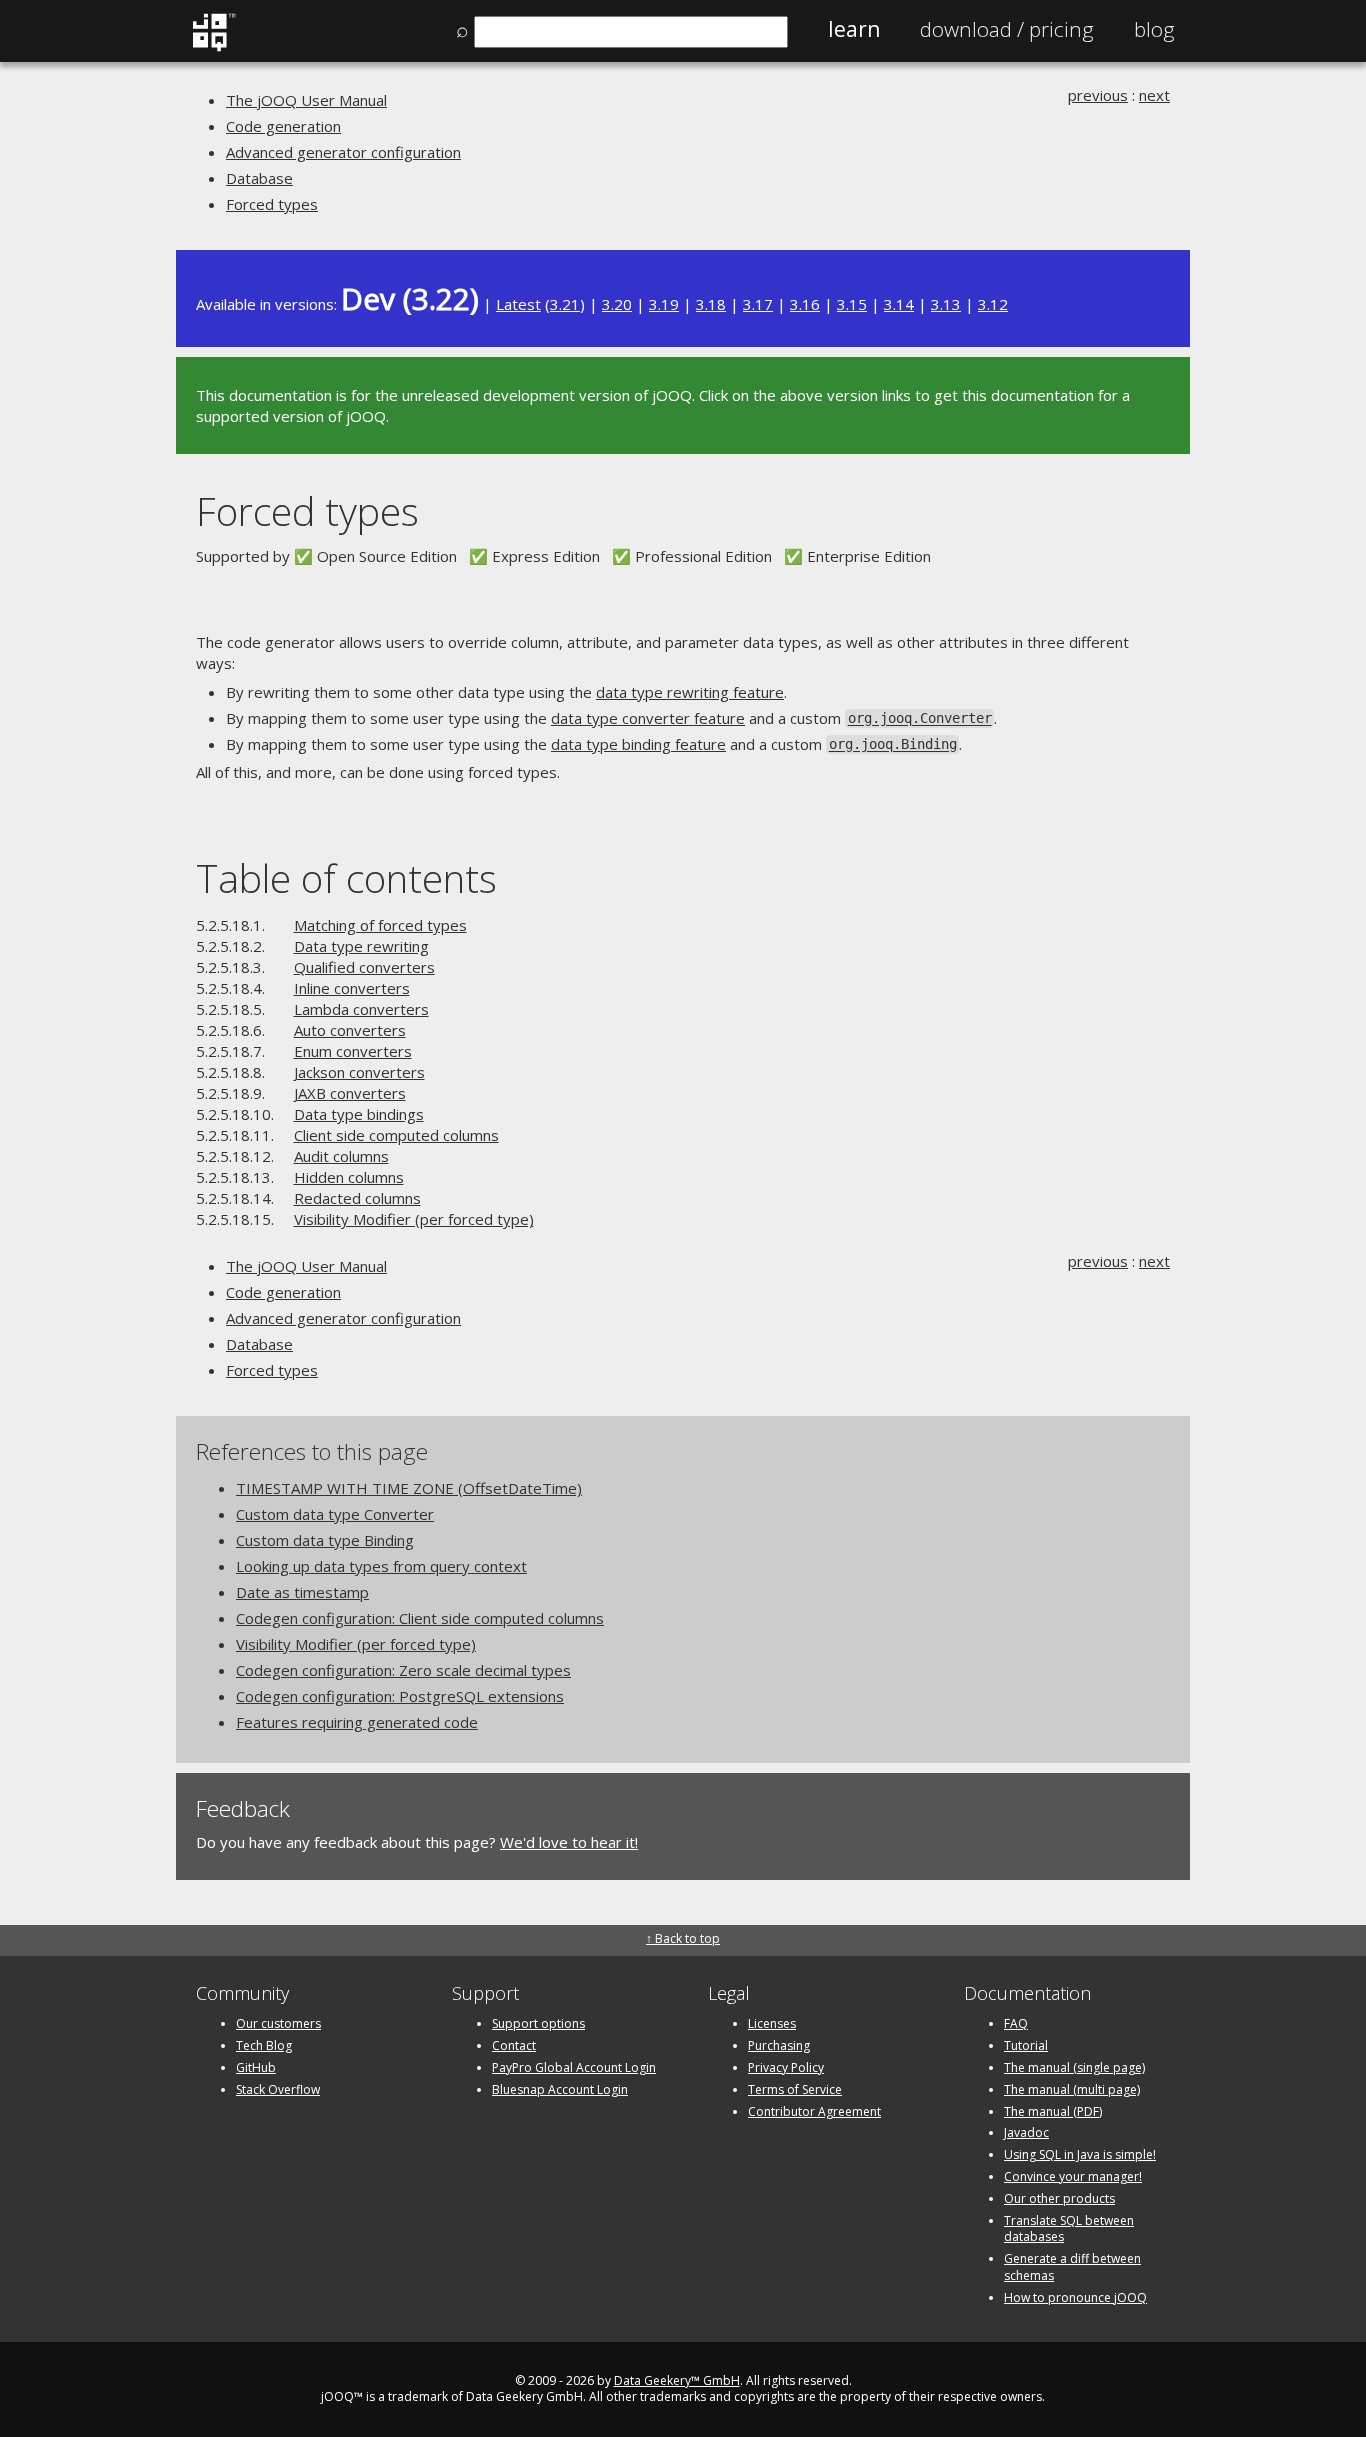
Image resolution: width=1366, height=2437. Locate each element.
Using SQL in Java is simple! (1080, 2154)
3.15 (852, 304)
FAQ (1016, 2023)
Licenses (772, 2023)
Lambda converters (361, 1009)
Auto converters (350, 1030)
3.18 (711, 304)
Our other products (1059, 2198)
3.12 (993, 304)
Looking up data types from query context (381, 1566)
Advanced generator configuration (343, 152)
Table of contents (346, 877)
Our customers (278, 2023)
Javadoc (1026, 2132)
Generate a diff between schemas (1072, 2267)
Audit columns (341, 1156)
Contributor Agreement (814, 2111)
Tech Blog (264, 2045)
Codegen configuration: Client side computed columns (420, 1618)
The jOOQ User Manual (306, 100)
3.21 (565, 304)
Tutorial (1026, 2045)
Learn (854, 29)
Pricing (1007, 29)
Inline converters (352, 988)
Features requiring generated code (357, 1722)
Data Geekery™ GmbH (677, 2380)
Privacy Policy (786, 2067)
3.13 (946, 304)
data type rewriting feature (690, 692)
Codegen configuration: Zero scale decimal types (403, 1670)
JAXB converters (350, 1093)
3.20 (617, 304)
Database (259, 178)
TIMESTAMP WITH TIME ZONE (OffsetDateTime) (409, 1488)
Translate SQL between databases (1069, 2229)
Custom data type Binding (325, 1540)
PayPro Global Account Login (574, 2067)
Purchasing (779, 2045)
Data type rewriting (361, 946)
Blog (1154, 29)
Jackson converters (359, 1072)
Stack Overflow (278, 2089)
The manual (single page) (1074, 2067)
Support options (538, 2023)
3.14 (899, 304)
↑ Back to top (683, 1938)
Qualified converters (364, 967)
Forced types (272, 204)
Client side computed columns (396, 1135)
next (1154, 95)
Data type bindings (359, 1114)
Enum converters (353, 1051)
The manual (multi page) (1072, 2089)
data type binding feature (638, 744)
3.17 (758, 304)
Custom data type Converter (335, 1514)
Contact (514, 2045)
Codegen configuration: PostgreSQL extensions (400, 1696)
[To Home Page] (213, 47)
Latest (518, 304)
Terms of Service (795, 2089)
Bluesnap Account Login (560, 2089)
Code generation (283, 126)
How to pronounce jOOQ (1075, 2297)
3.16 (805, 304)
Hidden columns (349, 1177)
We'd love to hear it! (569, 1842)
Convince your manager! (1073, 2176)
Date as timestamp (302, 1592)
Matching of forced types (380, 925)
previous (1098, 95)
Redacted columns (357, 1198)
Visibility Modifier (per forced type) (414, 1219)
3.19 (664, 304)
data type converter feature (648, 718)
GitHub (256, 2067)
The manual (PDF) (1053, 2111)
